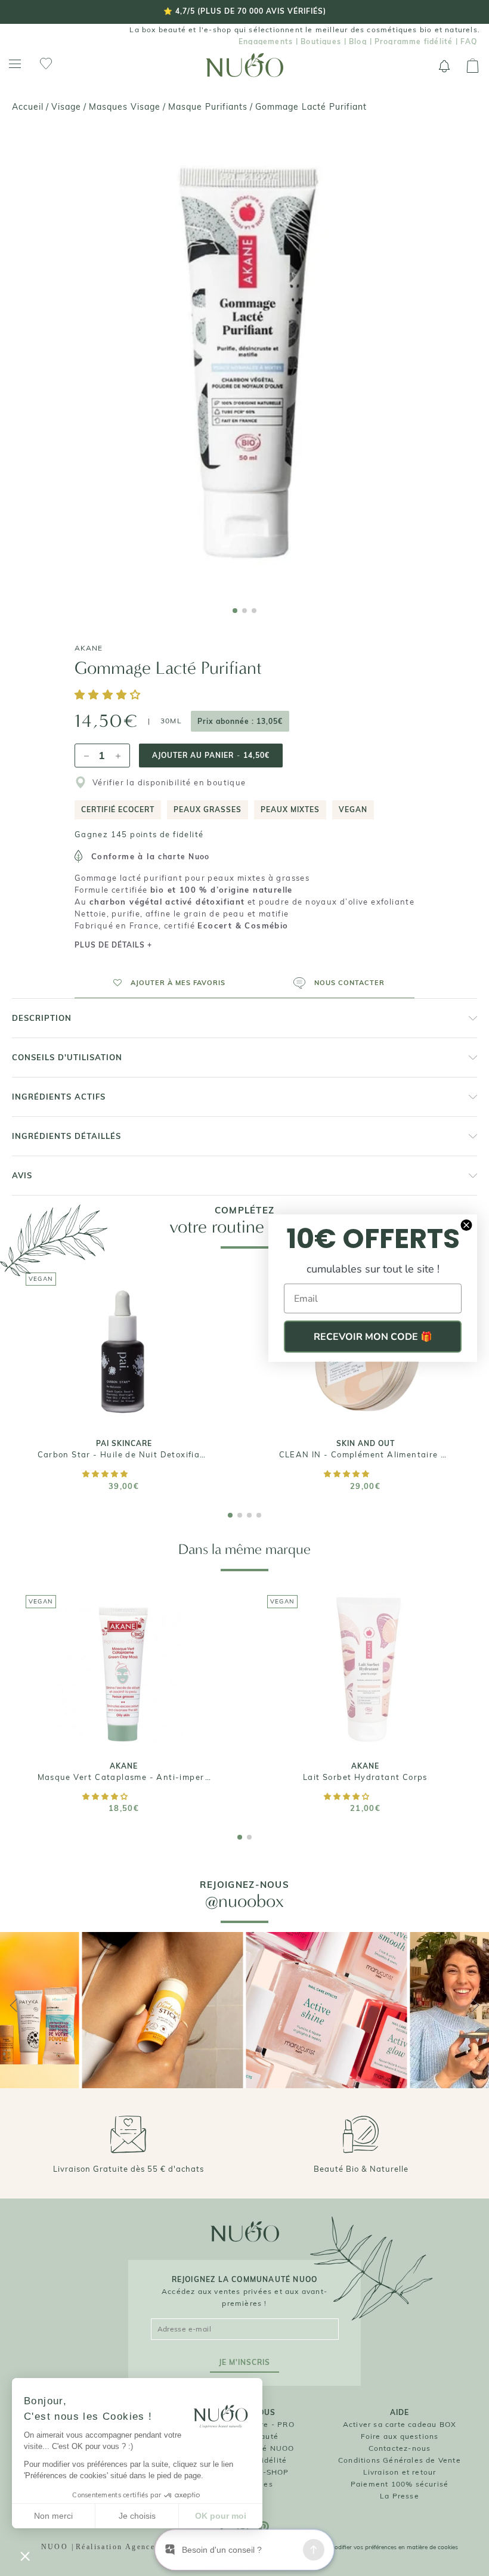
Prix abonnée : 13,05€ (240, 721)
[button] (110, 696)
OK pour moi (221, 2516)
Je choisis (137, 2516)
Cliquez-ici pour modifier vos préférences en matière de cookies (372, 2547)
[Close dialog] (466, 1225)
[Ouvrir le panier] (473, 66)
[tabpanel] (244, 363)
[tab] (235, 611)
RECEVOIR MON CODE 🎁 (373, 1337)
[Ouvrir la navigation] (15, 64)
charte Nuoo (184, 857)
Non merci (53, 2516)
